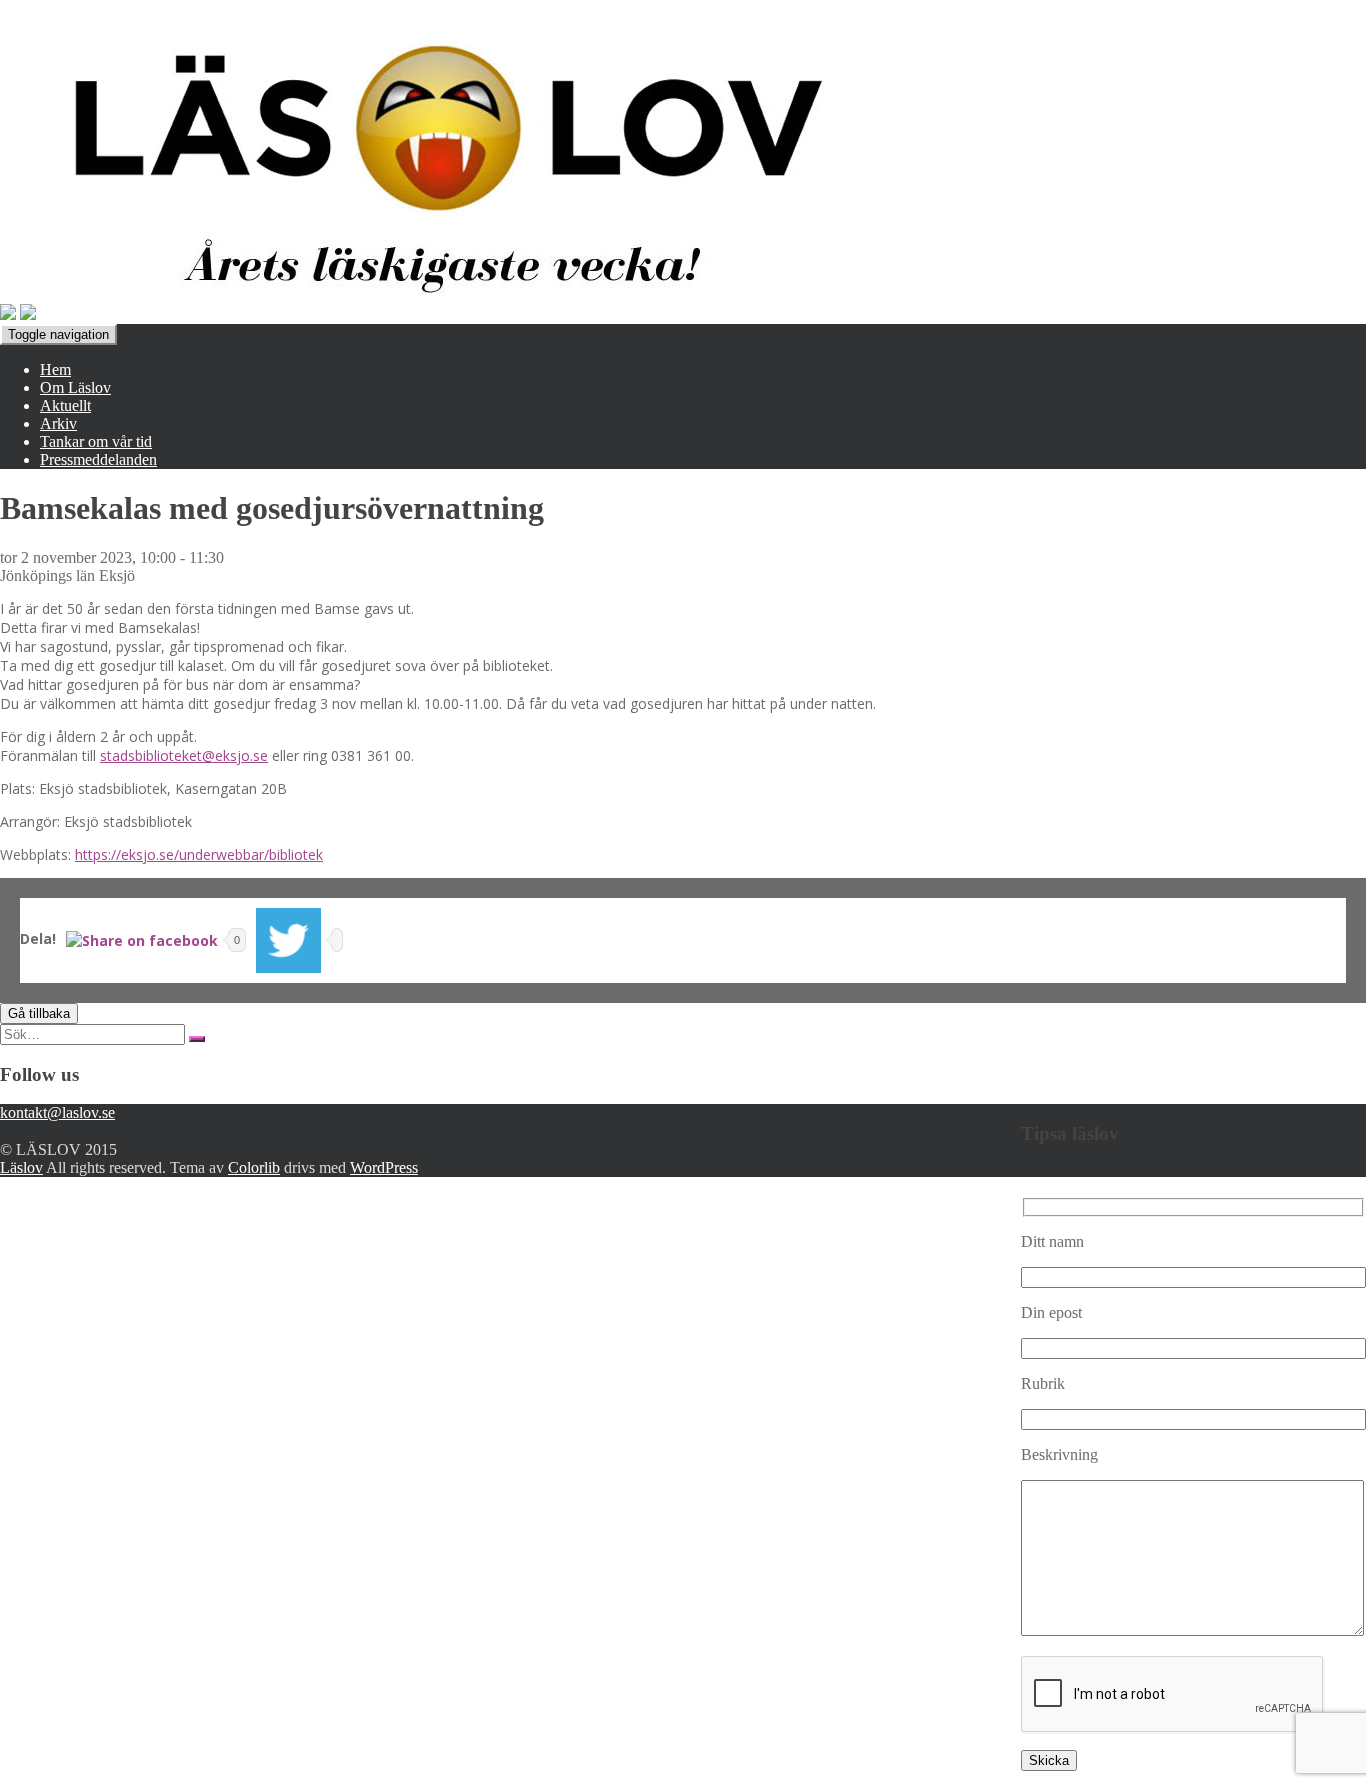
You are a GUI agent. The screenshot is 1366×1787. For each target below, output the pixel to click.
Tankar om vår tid (96, 441)
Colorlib (254, 1167)
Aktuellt (65, 405)
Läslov (21, 1167)
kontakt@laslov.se (57, 1112)
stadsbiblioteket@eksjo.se (184, 755)
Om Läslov (75, 387)
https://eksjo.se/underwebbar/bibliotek (199, 854)
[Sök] (197, 1039)
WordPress (384, 1167)
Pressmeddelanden (98, 459)
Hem (55, 369)
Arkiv (58, 423)
